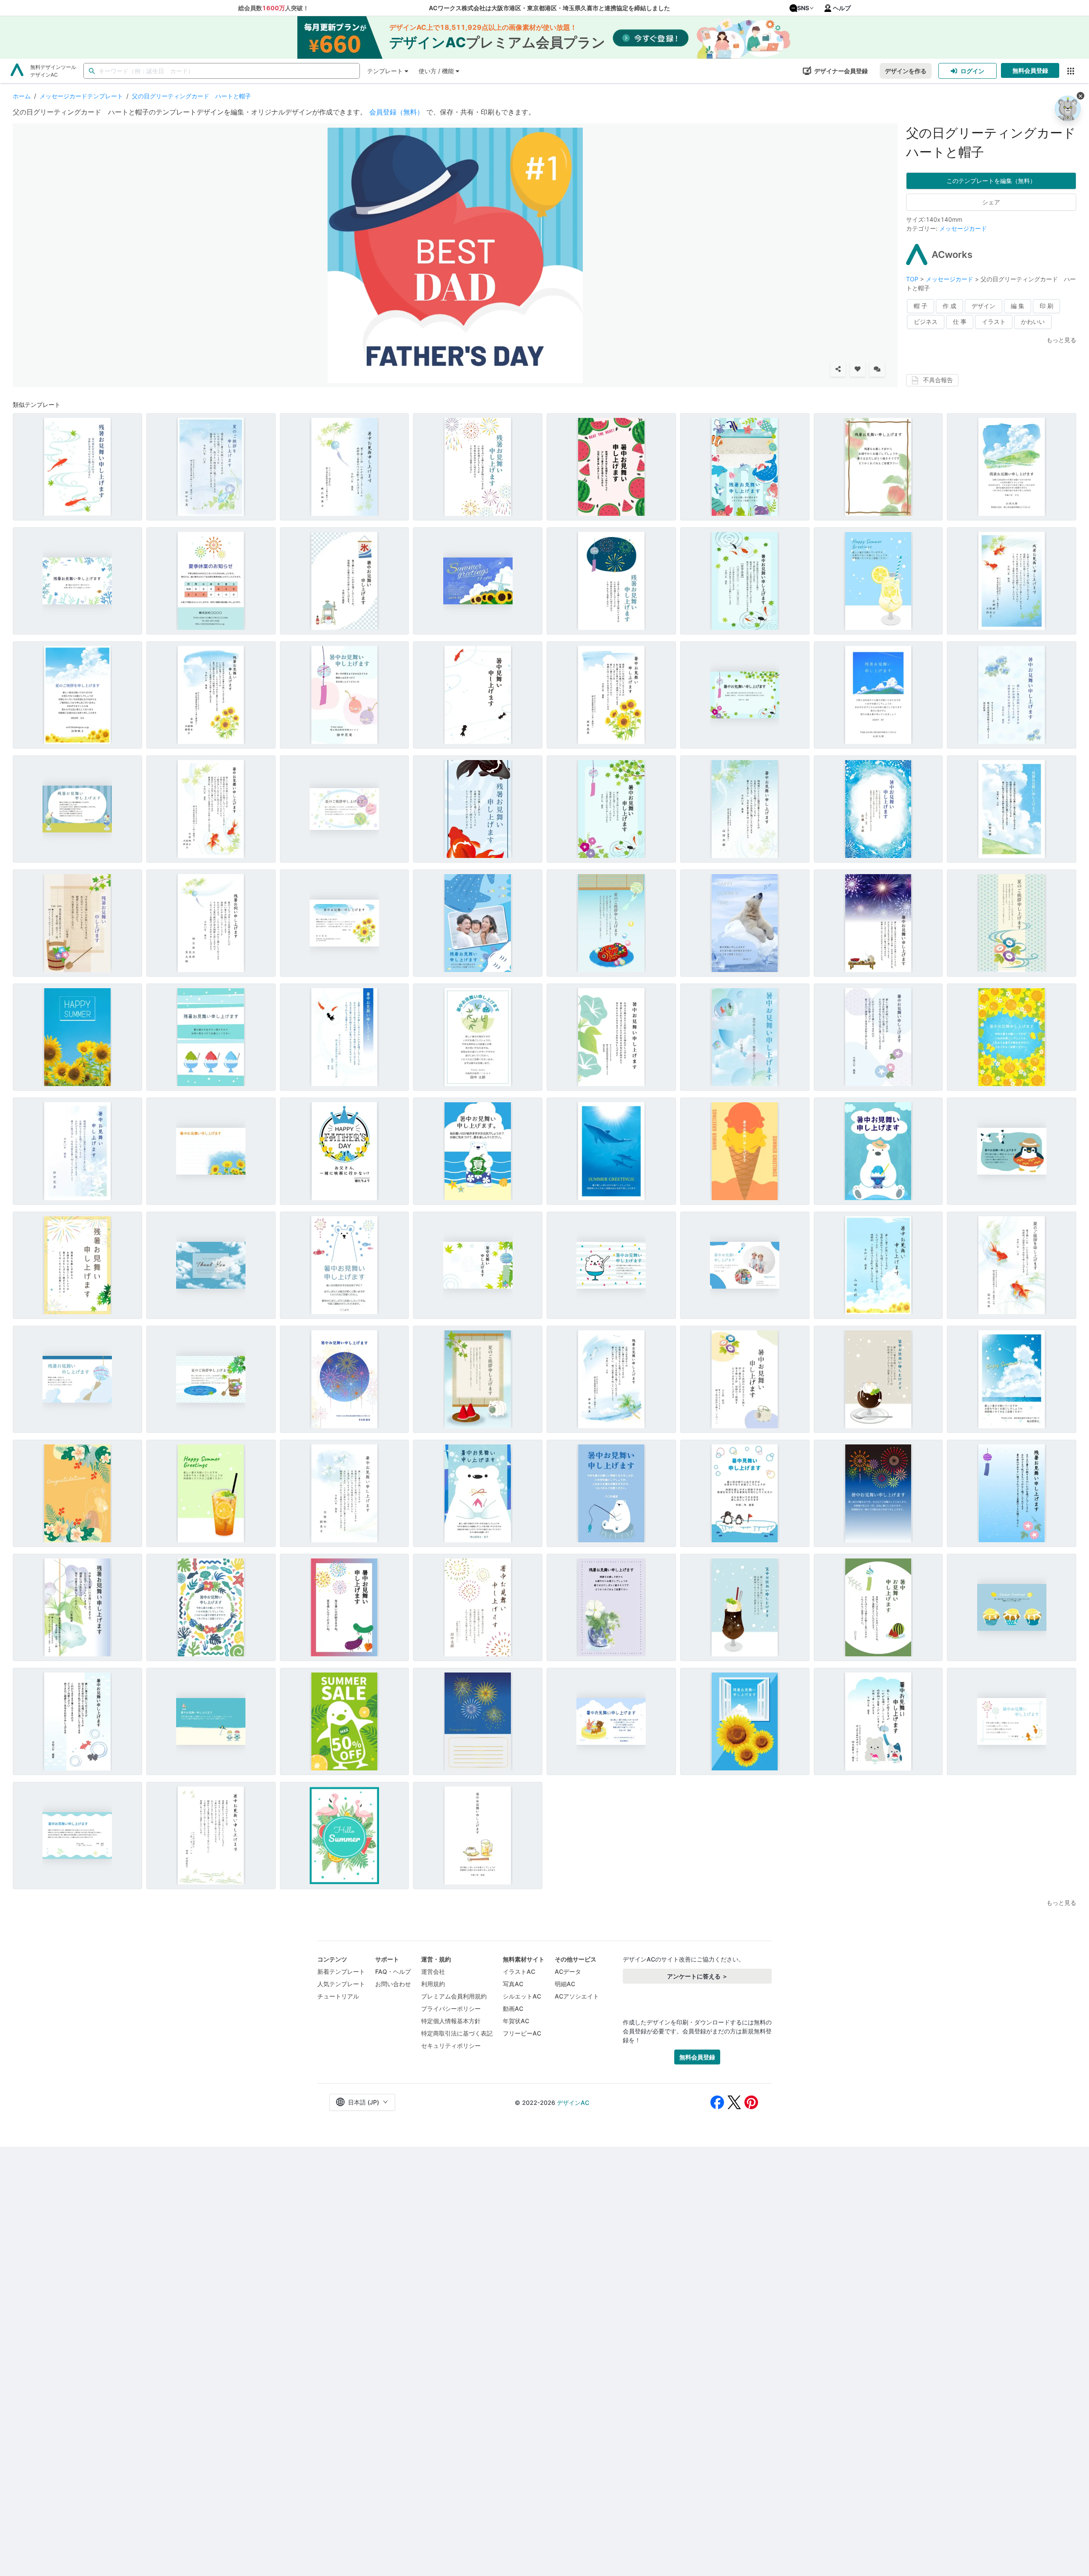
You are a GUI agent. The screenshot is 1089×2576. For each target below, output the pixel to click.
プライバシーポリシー (451, 2008)
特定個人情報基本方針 (451, 2021)
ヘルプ (842, 8)
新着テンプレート (341, 1971)
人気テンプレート (341, 1984)
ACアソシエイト (577, 1996)
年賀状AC (516, 2021)
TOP (913, 279)
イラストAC (519, 1971)
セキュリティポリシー (451, 2046)
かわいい (1033, 322)
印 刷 (1046, 306)
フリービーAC (522, 2033)
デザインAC (573, 2103)
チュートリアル (338, 1996)
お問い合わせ (393, 1984)
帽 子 (921, 306)
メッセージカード (963, 228)
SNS (803, 8)
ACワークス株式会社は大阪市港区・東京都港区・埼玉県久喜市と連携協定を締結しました (549, 8)
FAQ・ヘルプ (393, 1971)
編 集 (1018, 306)
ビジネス (926, 322)
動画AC (513, 2008)
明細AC (565, 1984)
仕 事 (960, 322)
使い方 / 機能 (436, 71)
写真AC (513, 1984)
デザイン (984, 306)
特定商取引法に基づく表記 (457, 2033)
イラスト (994, 322)
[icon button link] (1070, 71)
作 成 (949, 306)
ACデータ (568, 1971)
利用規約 (433, 1984)
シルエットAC (522, 1996)
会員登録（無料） (396, 112)
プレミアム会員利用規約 (454, 1996)
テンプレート (385, 71)
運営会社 (433, 1971)
